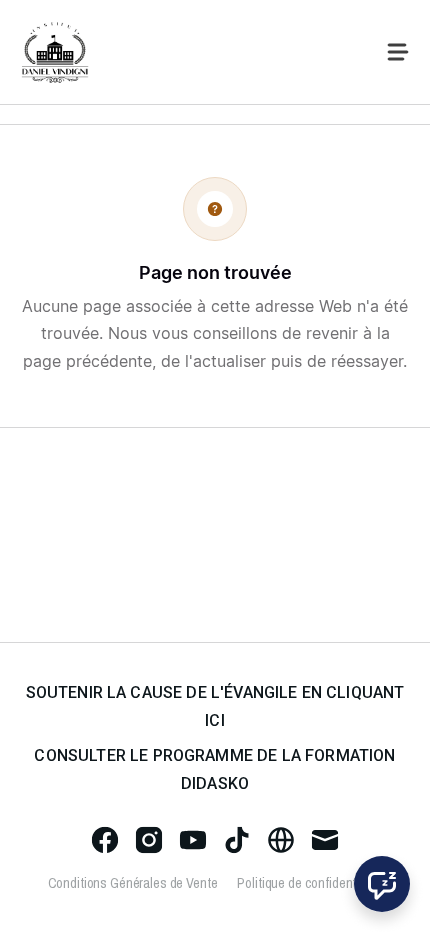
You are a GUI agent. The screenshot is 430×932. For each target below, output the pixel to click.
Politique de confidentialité (309, 882)
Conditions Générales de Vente (133, 882)
